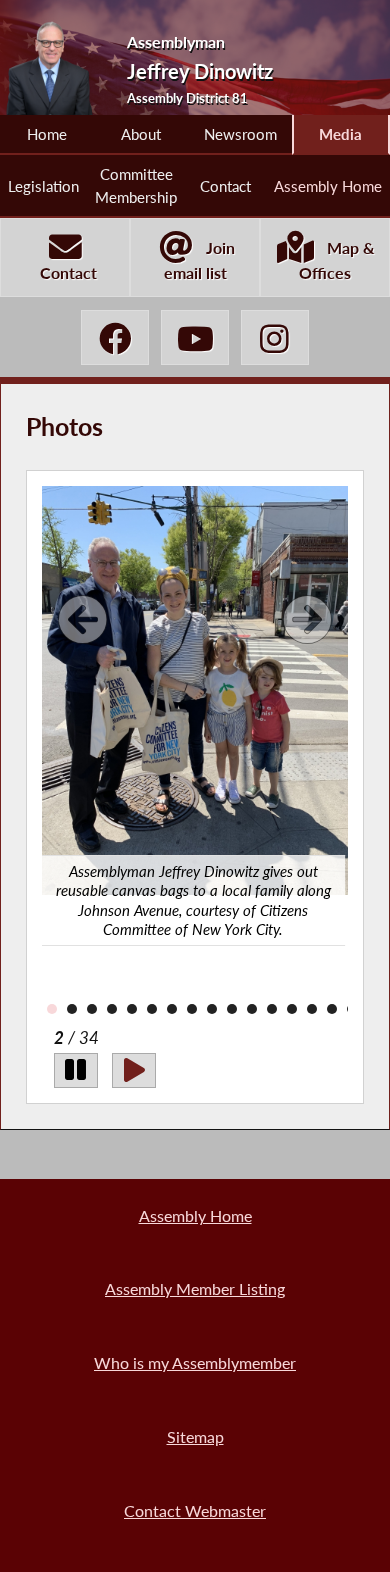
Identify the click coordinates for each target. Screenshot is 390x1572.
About (141, 134)
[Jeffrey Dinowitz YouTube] (195, 337)
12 (252, 1009)
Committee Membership (136, 185)
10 (212, 1009)
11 (232, 1009)
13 (272, 1009)
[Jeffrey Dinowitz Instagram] (275, 337)
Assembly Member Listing (195, 1288)
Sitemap (195, 1436)
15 (312, 1009)
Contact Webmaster (195, 1510)
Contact (225, 186)
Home (47, 134)
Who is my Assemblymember (195, 1362)
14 (292, 1009)
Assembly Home (328, 186)
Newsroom (240, 134)
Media (340, 134)
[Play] (134, 1070)
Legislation (43, 186)
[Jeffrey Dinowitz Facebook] (115, 337)
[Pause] (76, 1070)
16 (332, 1009)
